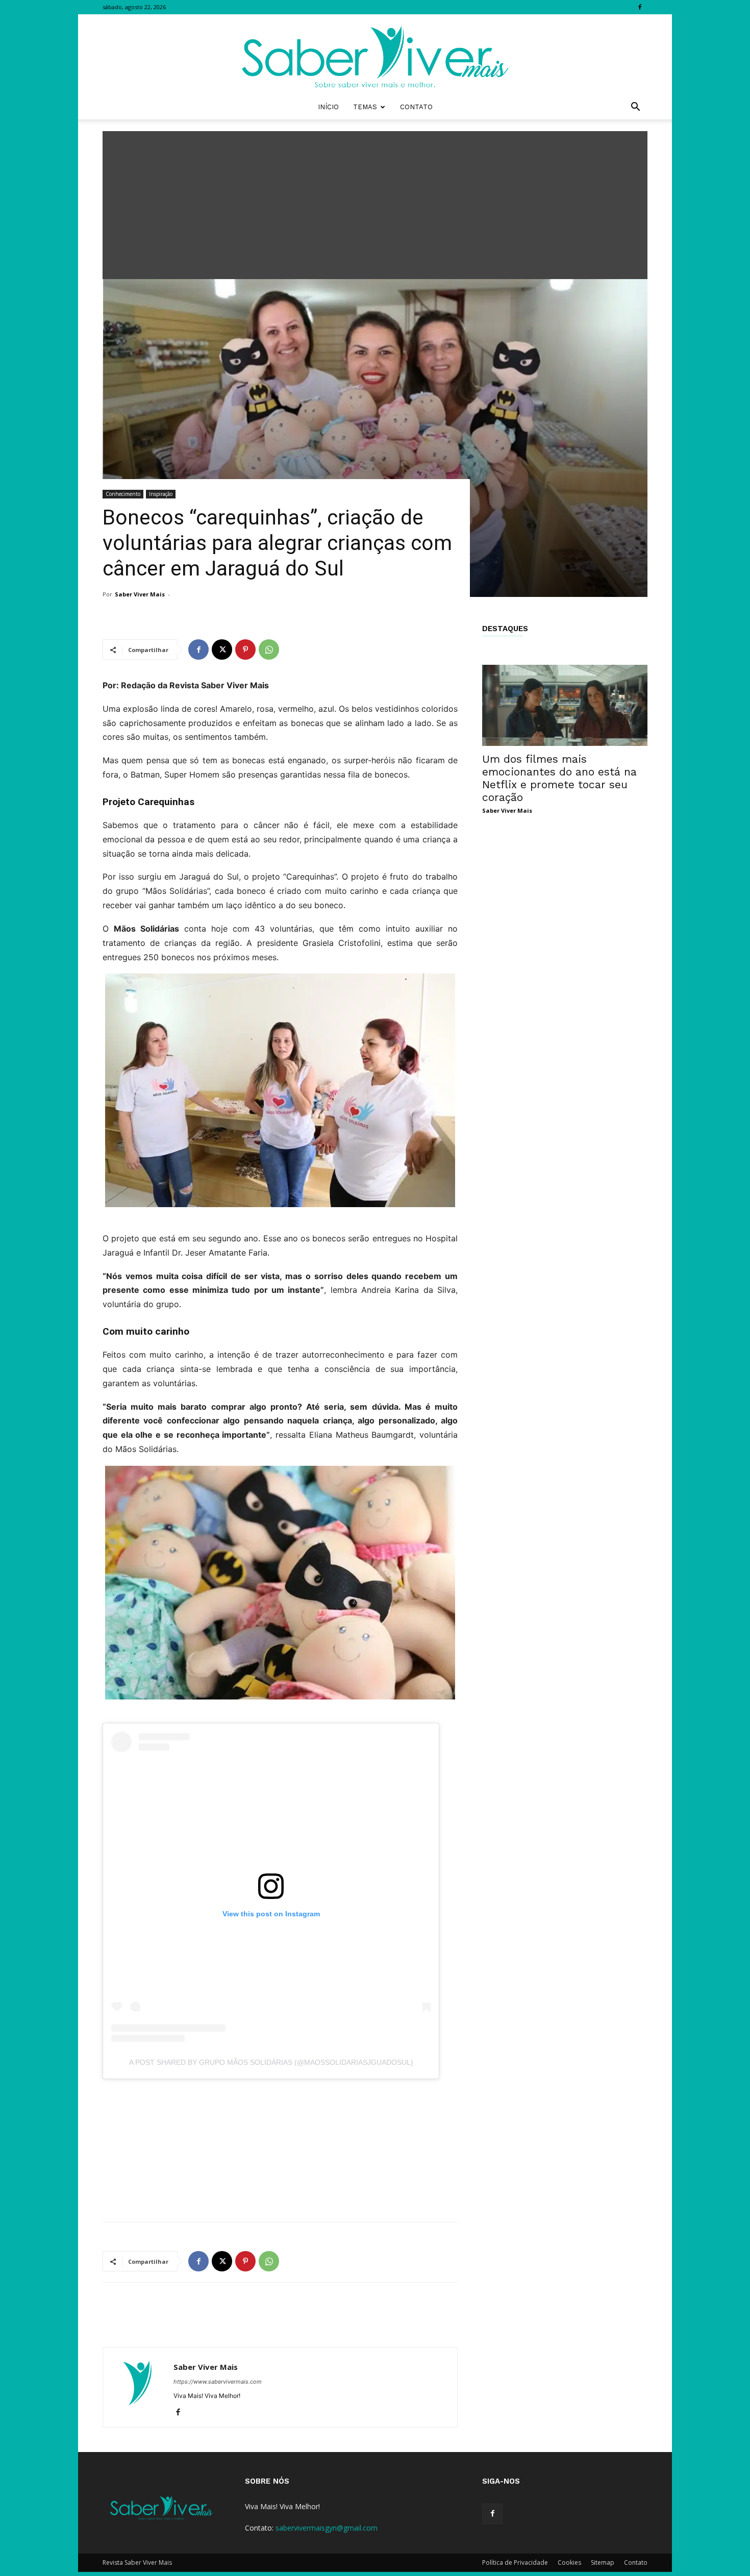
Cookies (569, 2562)
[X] (222, 649)
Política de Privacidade (515, 2562)
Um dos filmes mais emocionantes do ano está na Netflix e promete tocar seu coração (559, 778)
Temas (365, 107)
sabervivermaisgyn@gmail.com (327, 2528)
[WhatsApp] (269, 649)
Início (328, 107)
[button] (635, 108)
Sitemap (603, 2562)
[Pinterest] (245, 649)
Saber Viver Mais (140, 594)
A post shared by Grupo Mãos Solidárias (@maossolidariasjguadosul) (271, 2062)
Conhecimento (123, 494)
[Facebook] (640, 7)
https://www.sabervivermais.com (218, 2382)
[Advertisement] (375, 203)
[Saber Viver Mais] (375, 55)
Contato (416, 107)
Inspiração (161, 494)
